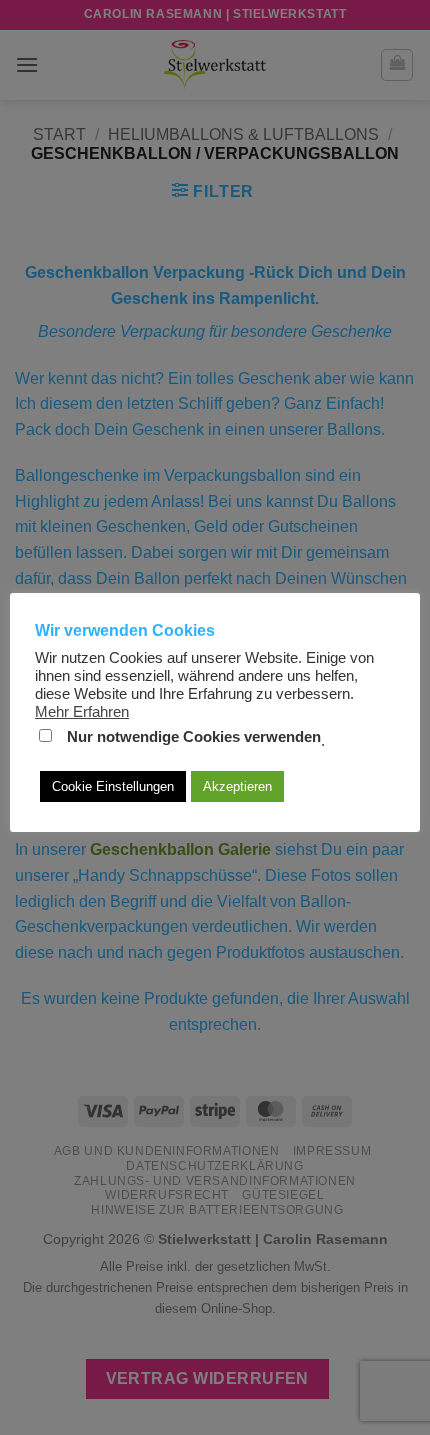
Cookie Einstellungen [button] (113, 786)
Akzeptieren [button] (237, 786)
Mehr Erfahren (82, 712)
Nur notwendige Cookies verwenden (194, 737)
